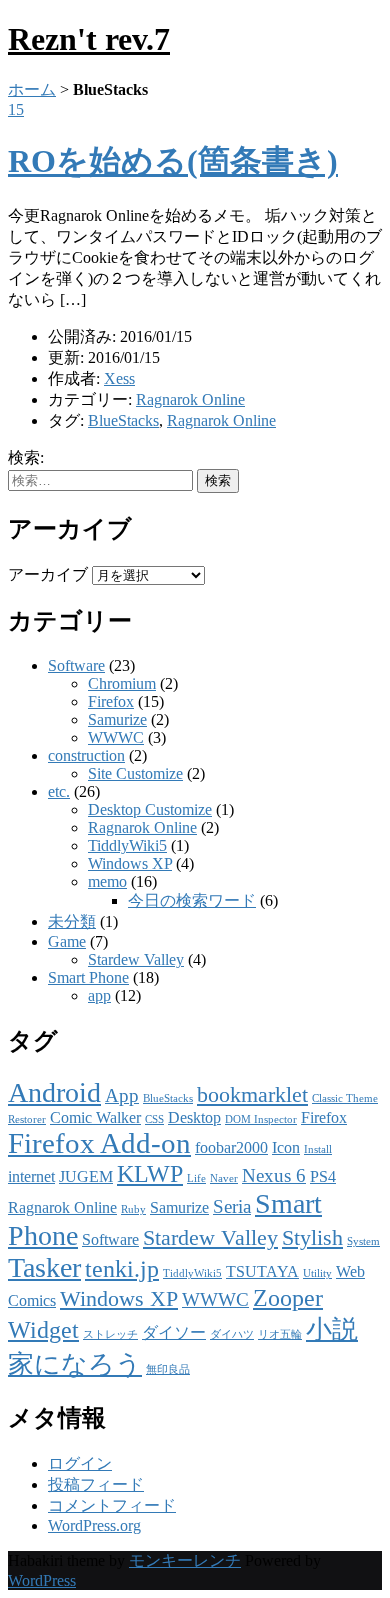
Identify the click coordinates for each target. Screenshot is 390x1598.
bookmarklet (252, 1094)
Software (76, 665)
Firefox (111, 701)
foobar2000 (231, 1147)
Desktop (194, 1117)
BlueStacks (123, 420)
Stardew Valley (136, 959)
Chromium (122, 683)
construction (86, 755)
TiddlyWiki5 (127, 845)
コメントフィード (112, 1505)
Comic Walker (95, 1117)
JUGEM (86, 1176)
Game (67, 941)
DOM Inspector (261, 1119)
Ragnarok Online (190, 399)
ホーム (32, 89)
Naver (224, 1178)
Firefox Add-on (99, 1143)
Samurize (117, 719)
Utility (317, 1273)
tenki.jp (122, 1268)
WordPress (42, 1580)
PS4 (323, 1176)
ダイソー (174, 1332)
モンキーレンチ (185, 1560)
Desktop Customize (150, 809)
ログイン (80, 1463)
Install (318, 1149)
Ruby (133, 1209)
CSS (154, 1119)
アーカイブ (48, 574)
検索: (26, 457)
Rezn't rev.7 (89, 39)
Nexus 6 (274, 1175)
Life (196, 1178)
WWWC (116, 737)
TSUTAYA (262, 1271)
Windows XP (130, 863)
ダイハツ (232, 1334)
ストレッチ (110, 1334)
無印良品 (168, 1369)
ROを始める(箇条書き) (173, 161)
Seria (232, 1206)
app (99, 995)
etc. (59, 791)
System (363, 1241)
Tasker (44, 1267)
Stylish (312, 1237)
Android (54, 1092)
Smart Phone (88, 977)
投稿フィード (96, 1484)
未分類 (72, 921)
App (122, 1095)
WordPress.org (94, 1525)
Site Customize (135, 773)
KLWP (150, 1173)
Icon (286, 1147)
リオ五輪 (280, 1334)
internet (31, 1176)
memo (107, 881)
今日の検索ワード (192, 900)
